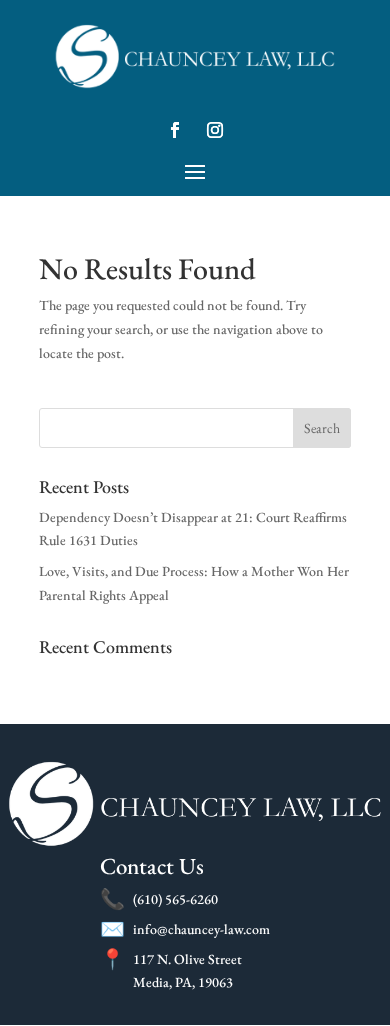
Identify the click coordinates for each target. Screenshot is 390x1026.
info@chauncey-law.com (201, 929)
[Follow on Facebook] (175, 130)
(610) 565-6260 (175, 899)
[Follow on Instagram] (215, 130)
